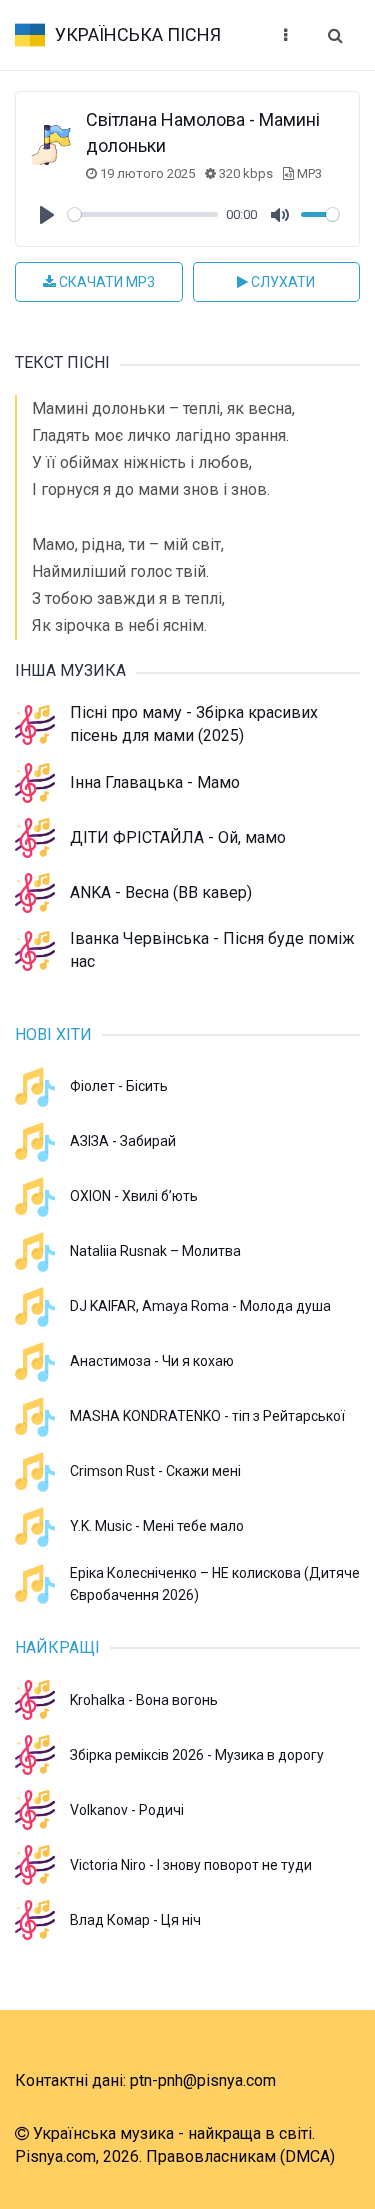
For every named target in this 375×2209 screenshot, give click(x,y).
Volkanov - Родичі (127, 1810)
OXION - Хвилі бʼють (134, 1196)
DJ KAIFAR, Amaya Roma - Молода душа (200, 1306)
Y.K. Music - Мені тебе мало (157, 1526)
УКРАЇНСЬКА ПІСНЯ (138, 34)
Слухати (281, 282)
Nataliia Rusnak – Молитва (155, 1251)
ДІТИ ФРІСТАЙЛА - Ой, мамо (178, 837)
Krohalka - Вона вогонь (144, 1700)
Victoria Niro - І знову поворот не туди (191, 1865)
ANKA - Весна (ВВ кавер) (161, 892)
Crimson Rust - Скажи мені (155, 1471)
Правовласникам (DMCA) (240, 2156)
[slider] (143, 214)
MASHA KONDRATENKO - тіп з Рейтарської (207, 1416)
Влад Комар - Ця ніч (135, 1920)
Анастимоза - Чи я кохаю (152, 1361)
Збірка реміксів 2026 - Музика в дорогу (197, 1755)
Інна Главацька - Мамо (155, 782)
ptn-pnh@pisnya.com (203, 2080)
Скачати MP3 (105, 282)
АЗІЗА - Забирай (123, 1141)
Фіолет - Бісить (119, 1086)
